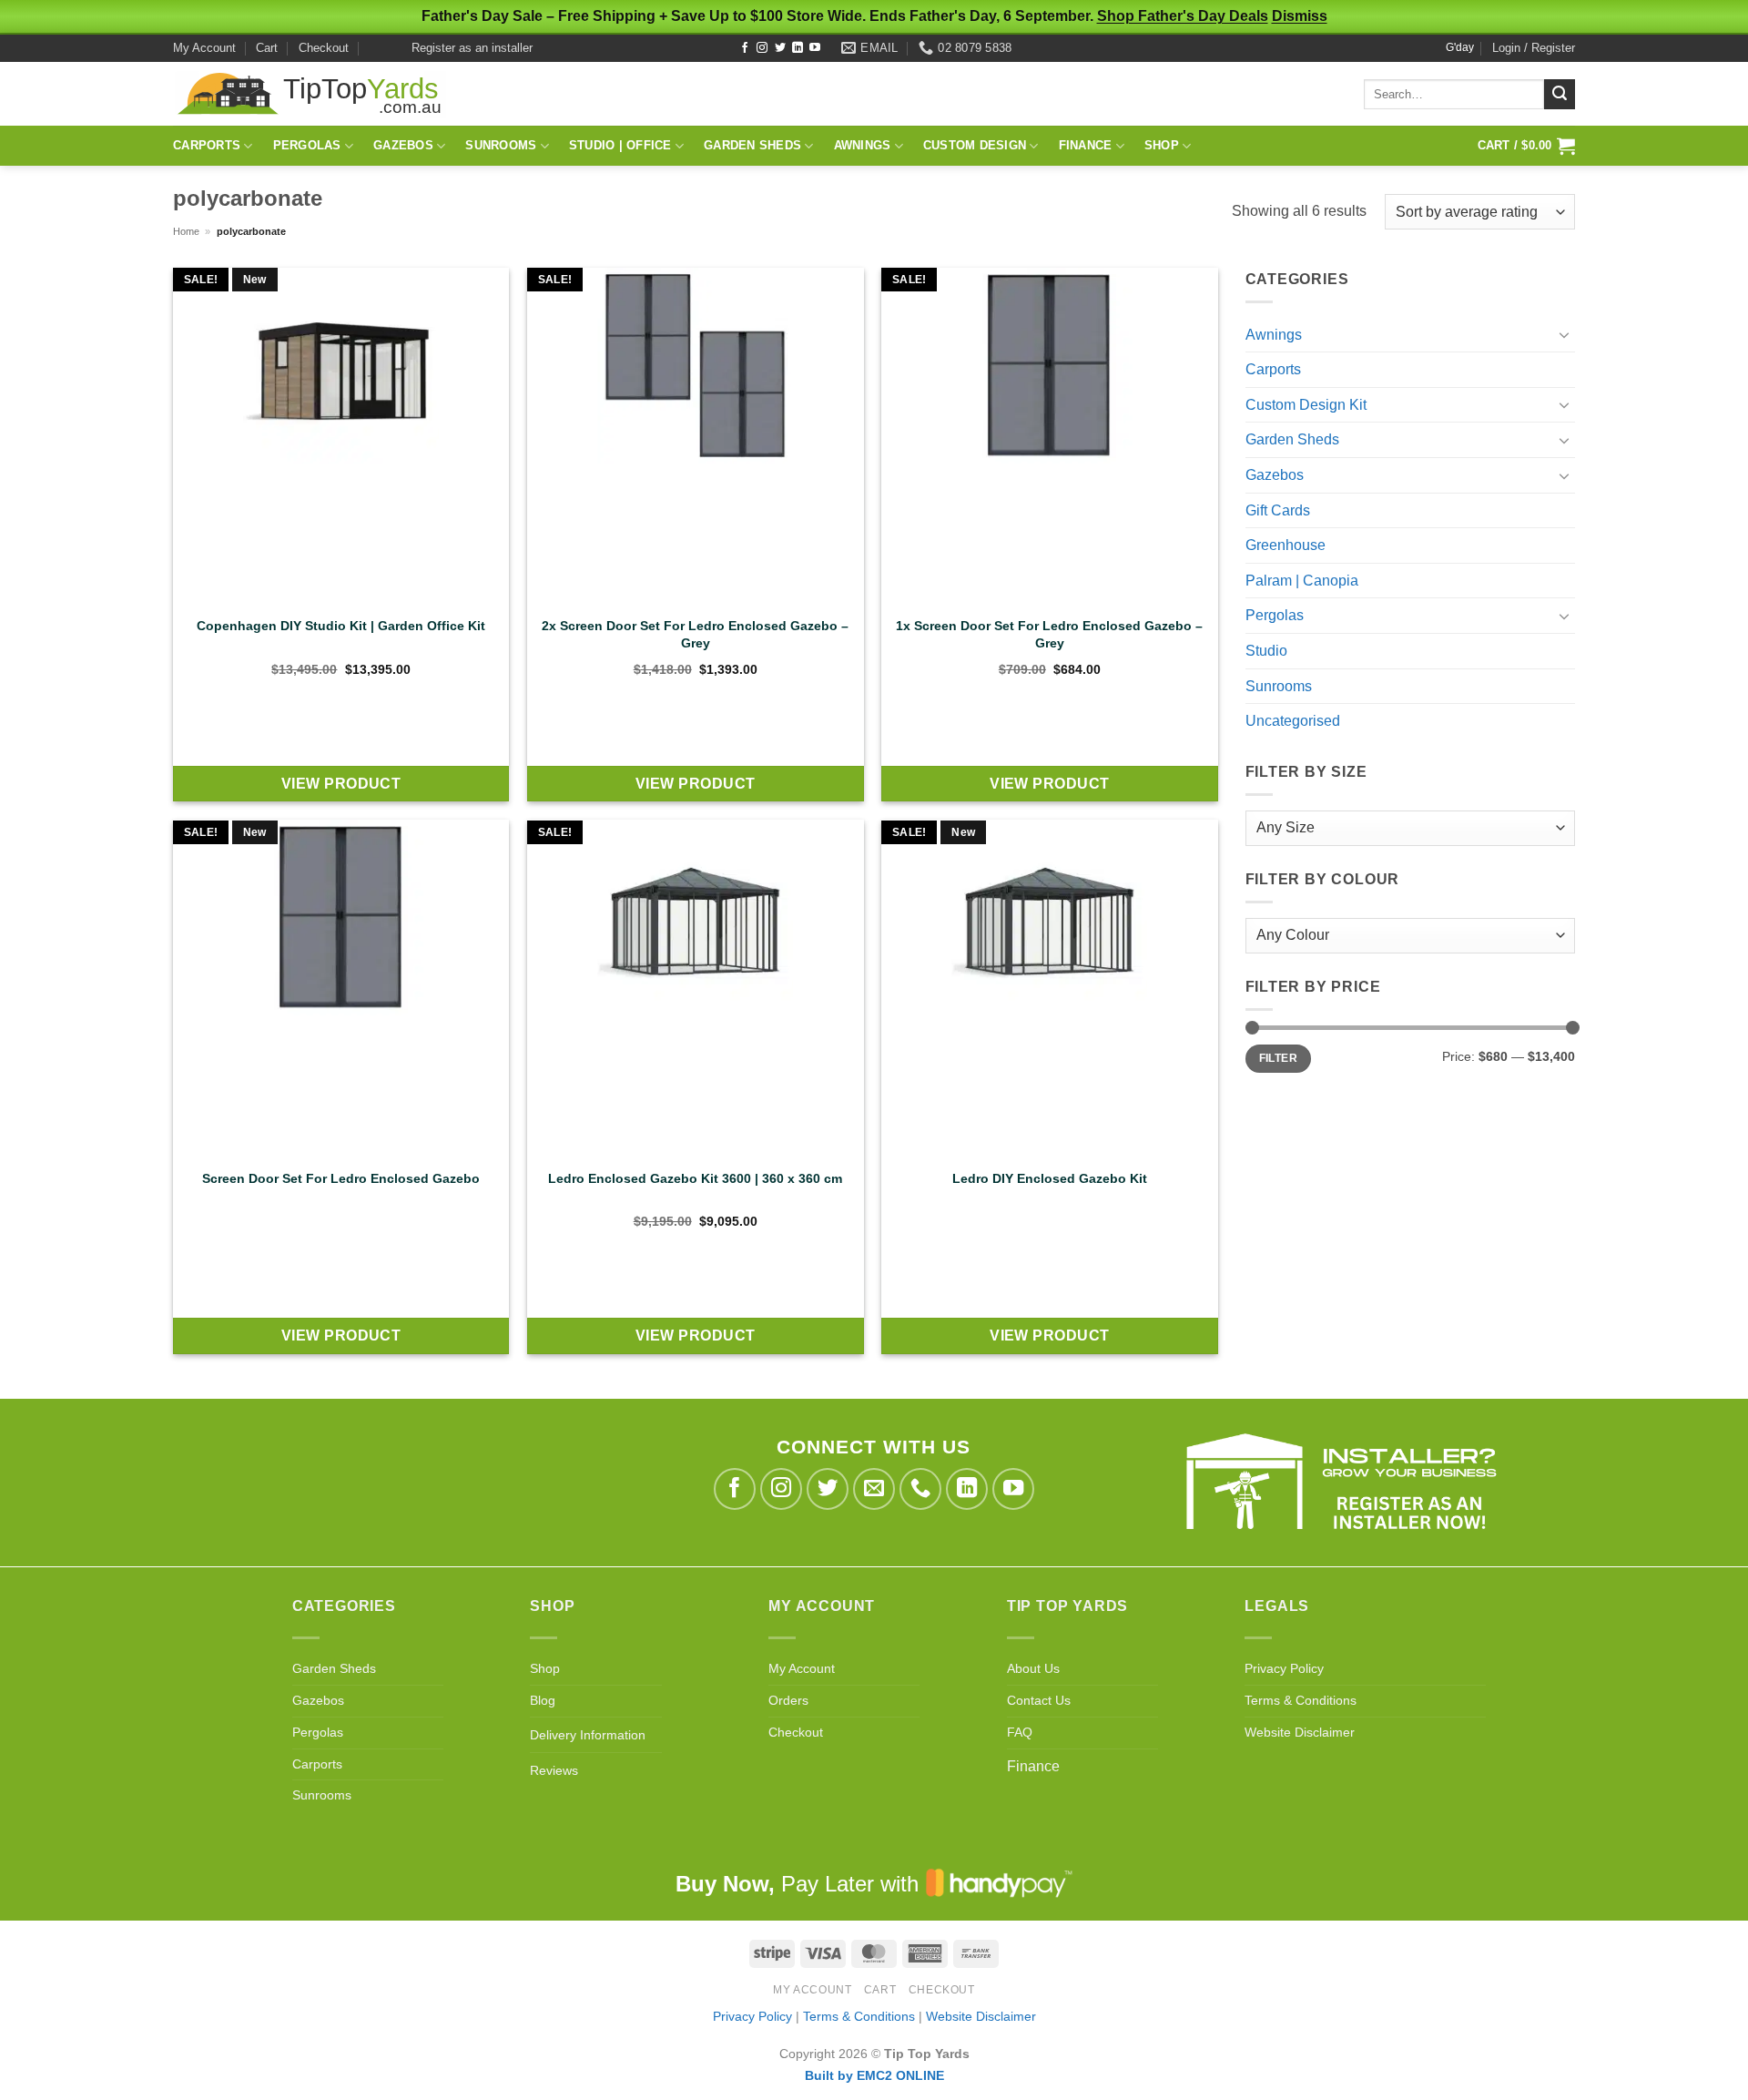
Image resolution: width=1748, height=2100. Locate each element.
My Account (204, 48)
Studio (1266, 651)
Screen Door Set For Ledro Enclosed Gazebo (341, 1178)
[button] (1534, 48)
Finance (1086, 145)
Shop (1162, 145)
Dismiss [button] (1300, 16)
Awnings (863, 145)
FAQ (1020, 1733)
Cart (267, 48)
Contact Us (1039, 1701)
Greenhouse (1286, 545)
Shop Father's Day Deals (1183, 16)
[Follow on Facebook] (745, 48)
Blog (543, 1701)
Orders (788, 1701)
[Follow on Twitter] (780, 48)
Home (186, 231)
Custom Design (975, 145)
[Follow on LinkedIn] (798, 48)
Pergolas (307, 145)
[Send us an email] (874, 1489)
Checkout (324, 48)
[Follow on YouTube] (815, 48)
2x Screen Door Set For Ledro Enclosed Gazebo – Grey (695, 634)
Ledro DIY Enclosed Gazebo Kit (1050, 1178)
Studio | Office (620, 145)
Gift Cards (1278, 510)
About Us (1033, 1669)
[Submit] (1560, 95)
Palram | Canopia (1302, 581)
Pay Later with (800, 1884)
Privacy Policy (1284, 1669)
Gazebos (403, 145)
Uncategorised (1293, 721)
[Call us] (921, 1489)
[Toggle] (1564, 334)
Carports (207, 145)
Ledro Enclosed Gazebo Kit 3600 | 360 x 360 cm (695, 1178)
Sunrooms (501, 145)
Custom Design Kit (1306, 405)
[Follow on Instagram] (762, 48)
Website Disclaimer (1300, 1733)
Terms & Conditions (1301, 1701)
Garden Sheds (752, 145)
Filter (1278, 1058)
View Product (341, 784)
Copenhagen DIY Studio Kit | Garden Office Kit (341, 626)
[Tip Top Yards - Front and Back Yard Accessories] (310, 94)
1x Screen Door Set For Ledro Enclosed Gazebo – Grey (1049, 634)
